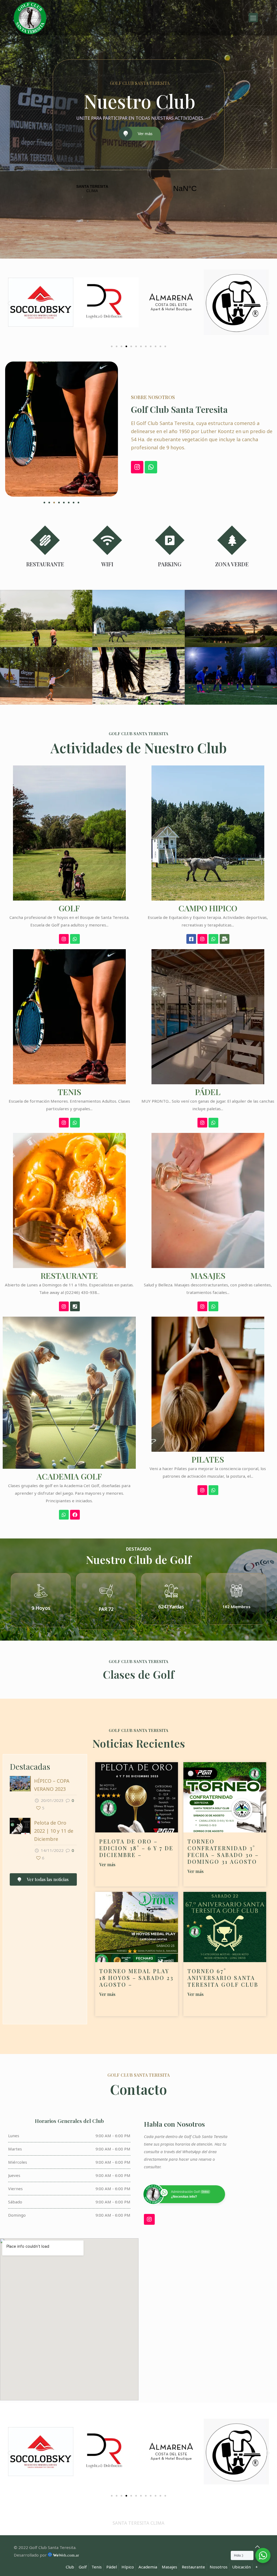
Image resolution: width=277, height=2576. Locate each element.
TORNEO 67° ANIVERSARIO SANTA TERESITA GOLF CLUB (223, 1978)
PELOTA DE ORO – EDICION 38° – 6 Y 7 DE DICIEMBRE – (136, 1848)
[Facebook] (75, 1515)
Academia (148, 2567)
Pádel (112, 2567)
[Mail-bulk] (225, 939)
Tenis (97, 2567)
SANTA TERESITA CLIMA (138, 189)
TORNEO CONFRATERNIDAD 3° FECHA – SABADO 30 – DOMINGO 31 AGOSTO (223, 1851)
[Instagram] (137, 467)
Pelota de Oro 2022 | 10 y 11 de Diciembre (54, 1831)
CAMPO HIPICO (208, 908)
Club (70, 2567)
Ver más (145, 134)
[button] (9, 303)
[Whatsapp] (151, 467)
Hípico (128, 2567)
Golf (83, 2567)
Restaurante (193, 2567)
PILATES (208, 1459)
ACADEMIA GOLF (69, 1476)
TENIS (69, 1092)
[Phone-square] (75, 1306)
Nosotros (219, 2567)
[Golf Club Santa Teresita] (30, 18)
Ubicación (241, 2567)
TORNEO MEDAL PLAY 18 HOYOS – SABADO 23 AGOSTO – (136, 1978)
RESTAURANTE (69, 1276)
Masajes (169, 2567)
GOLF (69, 908)
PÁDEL (208, 1092)
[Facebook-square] (191, 939)
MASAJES (208, 1276)
